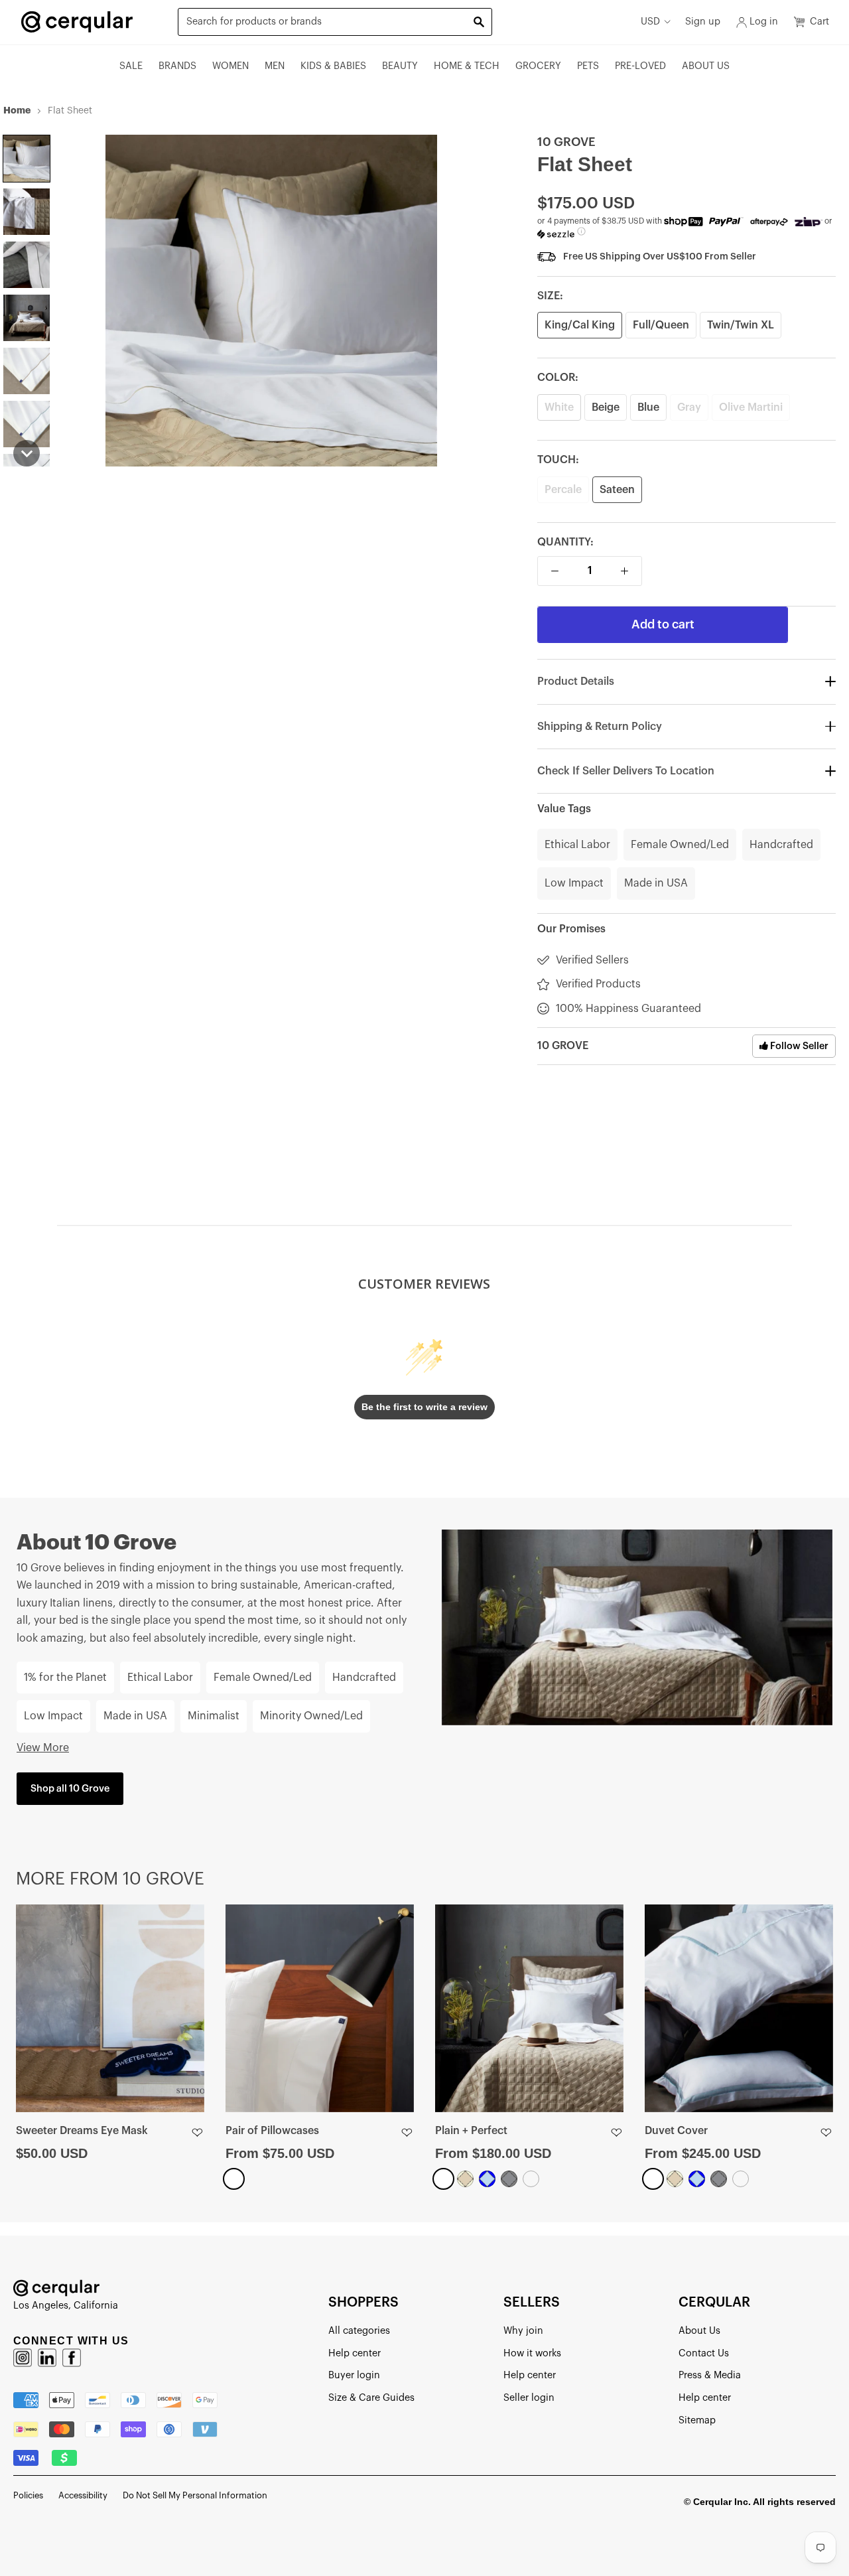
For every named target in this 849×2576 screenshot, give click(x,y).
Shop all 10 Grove (70, 1789)
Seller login (529, 2398)
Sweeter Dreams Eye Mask (82, 2131)
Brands (177, 66)
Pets (588, 66)
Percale (563, 490)
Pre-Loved (640, 66)
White (559, 407)
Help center (355, 2353)
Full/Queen (661, 325)
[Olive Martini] (531, 2179)
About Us (706, 66)
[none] (27, 159)
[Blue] (487, 2179)
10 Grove (566, 142)
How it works (532, 2353)
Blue (648, 407)
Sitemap (697, 2420)
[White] (234, 2179)
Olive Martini (751, 407)
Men (275, 66)
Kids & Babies (333, 66)
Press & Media (710, 2375)
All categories (359, 2331)
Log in (764, 22)
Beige (606, 407)
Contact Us (704, 2353)
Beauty (400, 66)
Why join (523, 2331)
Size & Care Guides (371, 2398)
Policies (28, 2495)
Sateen (617, 490)
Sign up (703, 22)
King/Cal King (580, 325)
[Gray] (509, 2179)
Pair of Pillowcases (272, 2131)
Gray (689, 407)
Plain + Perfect (471, 2131)
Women (230, 66)
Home (17, 110)
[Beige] (465, 2179)
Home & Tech (467, 66)
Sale (131, 66)
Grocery (538, 66)
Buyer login (354, 2375)
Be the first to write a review (424, 1407)
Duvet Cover (676, 2131)
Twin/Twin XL (741, 325)
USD (650, 22)
